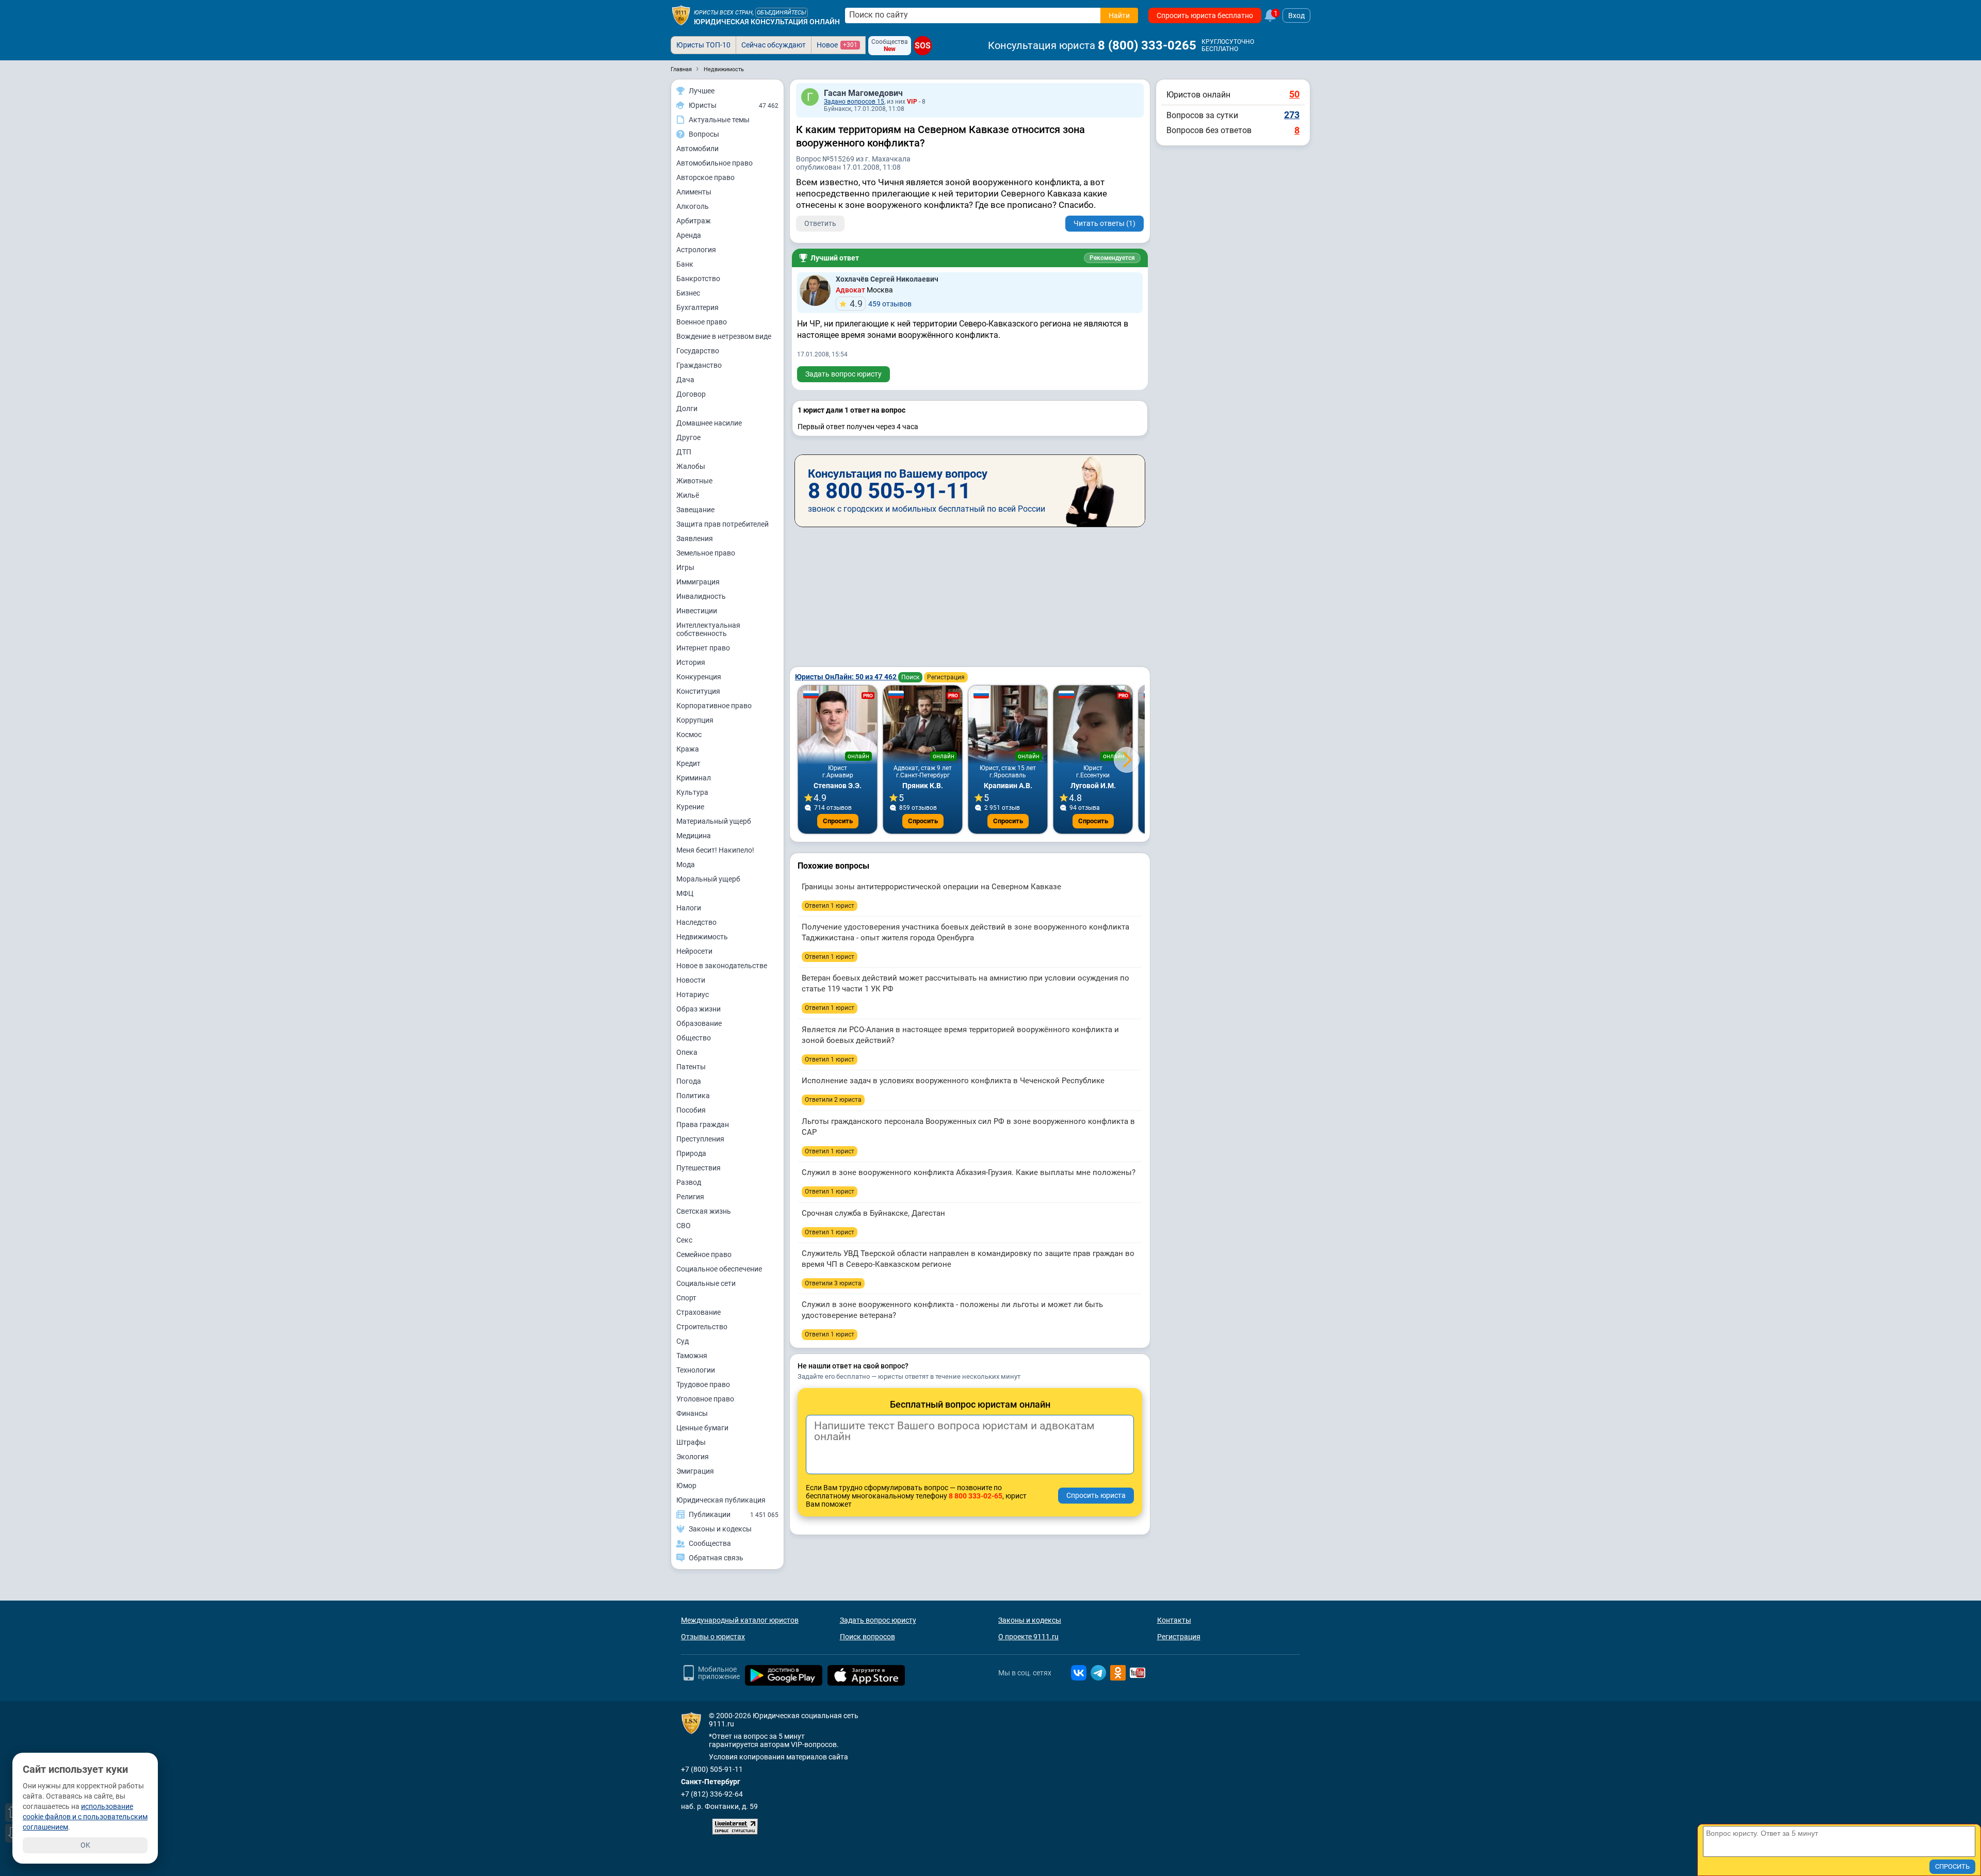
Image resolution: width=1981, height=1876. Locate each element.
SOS (922, 46)
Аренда (689, 235)
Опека (687, 1052)
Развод (689, 1182)
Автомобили (697, 149)
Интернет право (703, 648)
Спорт (686, 1298)
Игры (685, 567)
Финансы (692, 1413)
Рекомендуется (1112, 258)
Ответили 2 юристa (833, 1100)
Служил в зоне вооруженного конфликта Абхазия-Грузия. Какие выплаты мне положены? (969, 1172)
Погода (689, 1081)
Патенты (691, 1067)
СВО (684, 1226)
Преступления (700, 1139)
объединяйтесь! (782, 13)
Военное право (702, 322)
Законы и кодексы (1030, 1620)
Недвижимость (702, 937)
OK (85, 1845)
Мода (686, 864)
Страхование (699, 1312)
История (691, 662)
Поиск (910, 677)
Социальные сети (706, 1283)
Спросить (838, 821)
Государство (698, 351)
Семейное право (704, 1254)
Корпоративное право (714, 706)
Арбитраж (694, 221)
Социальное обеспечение (719, 1269)
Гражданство (699, 365)
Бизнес (688, 293)
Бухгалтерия (697, 307)
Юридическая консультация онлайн (767, 22)
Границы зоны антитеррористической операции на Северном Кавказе (931, 887)
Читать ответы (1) (1105, 223)
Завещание (695, 510)
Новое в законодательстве (722, 966)
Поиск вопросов (867, 1637)
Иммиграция (698, 582)
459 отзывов (881, 304)
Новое (837, 45)
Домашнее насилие (709, 423)
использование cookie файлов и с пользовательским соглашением (85, 1817)
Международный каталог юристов (740, 1620)
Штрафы (691, 1442)
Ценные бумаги (702, 1428)
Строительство (702, 1327)
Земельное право (706, 553)
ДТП (684, 452)
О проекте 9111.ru (1028, 1637)
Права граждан (703, 1124)
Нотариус (693, 994)
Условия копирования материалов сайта (778, 1757)
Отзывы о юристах (713, 1637)
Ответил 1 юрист (830, 906)
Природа (691, 1153)
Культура (692, 792)
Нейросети (694, 951)
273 (1292, 115)
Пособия (691, 1110)
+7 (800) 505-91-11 (712, 1769)
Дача (685, 380)
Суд (683, 1341)
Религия (690, 1197)
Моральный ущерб (708, 879)
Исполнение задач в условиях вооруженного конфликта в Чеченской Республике (953, 1081)
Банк (685, 264)
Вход (1296, 15)
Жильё (688, 495)
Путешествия (699, 1168)
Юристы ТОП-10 (703, 45)
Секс (684, 1240)
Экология (693, 1457)
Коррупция (695, 720)
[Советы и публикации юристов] (681, 15)
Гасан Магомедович (863, 93)
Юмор (686, 1486)
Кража (688, 749)
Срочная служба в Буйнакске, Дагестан (873, 1213)
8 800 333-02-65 (976, 1496)
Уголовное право (705, 1399)
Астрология (696, 250)
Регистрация (946, 677)
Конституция (698, 691)
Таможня (692, 1356)
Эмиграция (695, 1471)
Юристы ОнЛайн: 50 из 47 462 (847, 677)
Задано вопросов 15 (854, 102)
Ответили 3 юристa (833, 1283)
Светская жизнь (704, 1211)
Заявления (695, 539)
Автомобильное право (715, 163)
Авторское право (705, 177)
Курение (690, 807)
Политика (693, 1096)
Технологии (696, 1370)
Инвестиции (697, 611)
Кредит (688, 763)
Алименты (694, 192)
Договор (691, 394)
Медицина (694, 836)
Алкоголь (693, 206)
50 (1294, 94)
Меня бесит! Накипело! (715, 850)
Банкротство (698, 279)
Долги (687, 409)
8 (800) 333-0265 (1147, 45)
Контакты (1174, 1620)
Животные (694, 481)
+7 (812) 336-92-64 (712, 1794)
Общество (694, 1038)
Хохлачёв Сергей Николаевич (887, 279)
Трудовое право (703, 1384)
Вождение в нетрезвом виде (724, 336)
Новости (691, 980)
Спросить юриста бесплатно (1205, 15)
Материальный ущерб (714, 821)
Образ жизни (699, 1009)
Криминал (694, 778)
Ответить (820, 223)
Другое (688, 437)
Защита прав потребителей (722, 524)
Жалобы (691, 466)
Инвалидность (701, 596)
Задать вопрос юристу (843, 374)
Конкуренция (699, 677)
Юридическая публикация (721, 1500)
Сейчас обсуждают (774, 45)
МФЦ (685, 893)
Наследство (696, 922)
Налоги (689, 908)
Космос (689, 735)
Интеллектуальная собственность (708, 629)
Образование (699, 1023)
